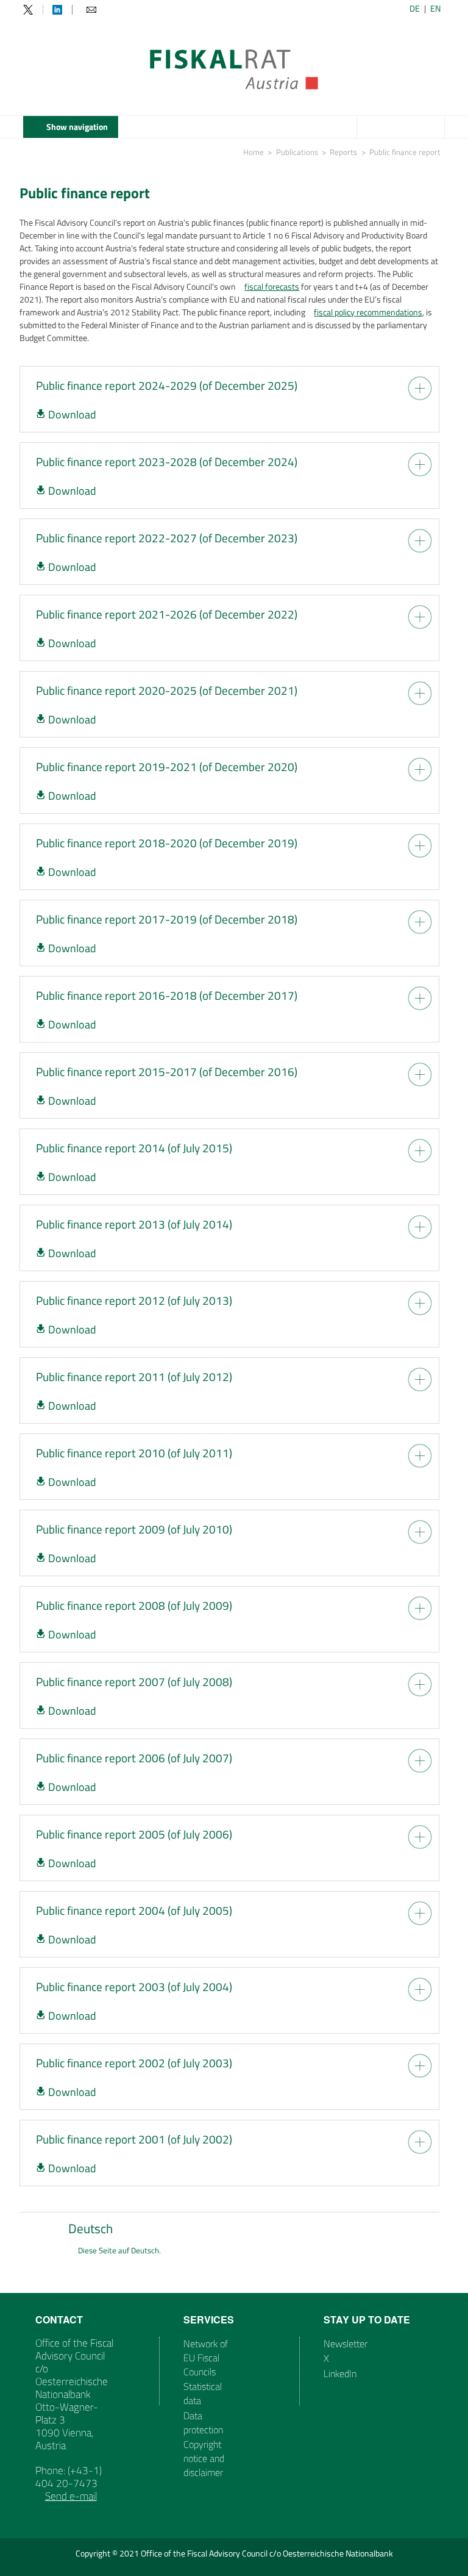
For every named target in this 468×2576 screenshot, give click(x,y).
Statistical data (203, 2393)
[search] (434, 128)
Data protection (203, 2423)
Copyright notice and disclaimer (204, 2458)
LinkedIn (340, 2373)
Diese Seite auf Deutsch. (119, 2251)
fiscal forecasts (272, 286)
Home (253, 152)
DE (415, 8)
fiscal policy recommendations (368, 312)
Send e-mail (71, 2496)
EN (435, 8)
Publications (297, 152)
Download (72, 414)
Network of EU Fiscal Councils (206, 2358)
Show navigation (77, 127)
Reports (343, 152)
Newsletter (346, 2344)
